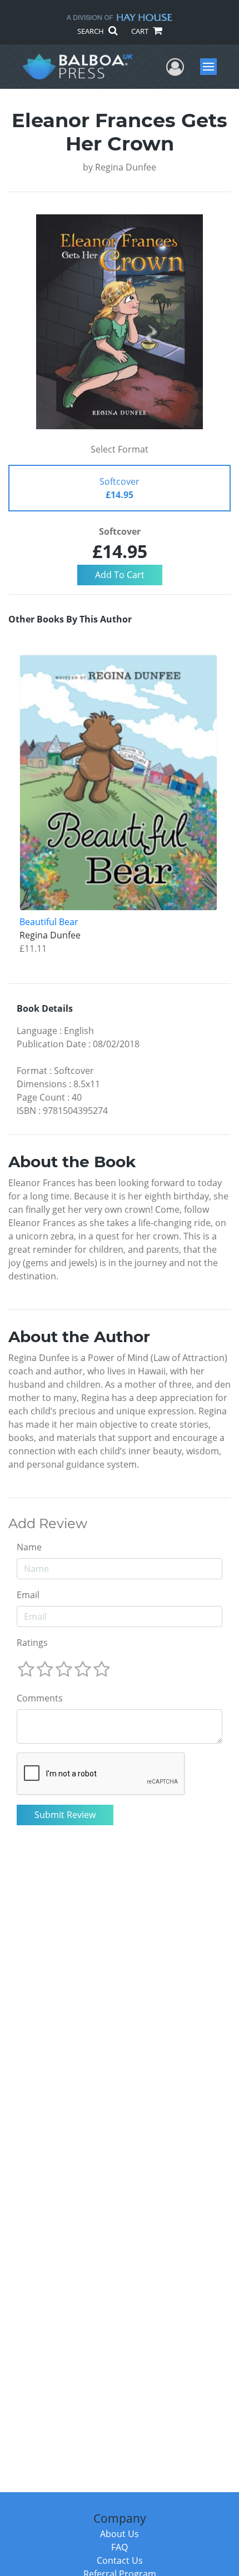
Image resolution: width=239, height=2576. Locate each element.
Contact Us (120, 2560)
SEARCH (91, 31)
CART (141, 31)
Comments (40, 1698)
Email (28, 1595)
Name (29, 1547)
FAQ (120, 2547)
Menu (212, 67)
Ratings (32, 1643)
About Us (120, 2534)
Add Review (48, 1524)
